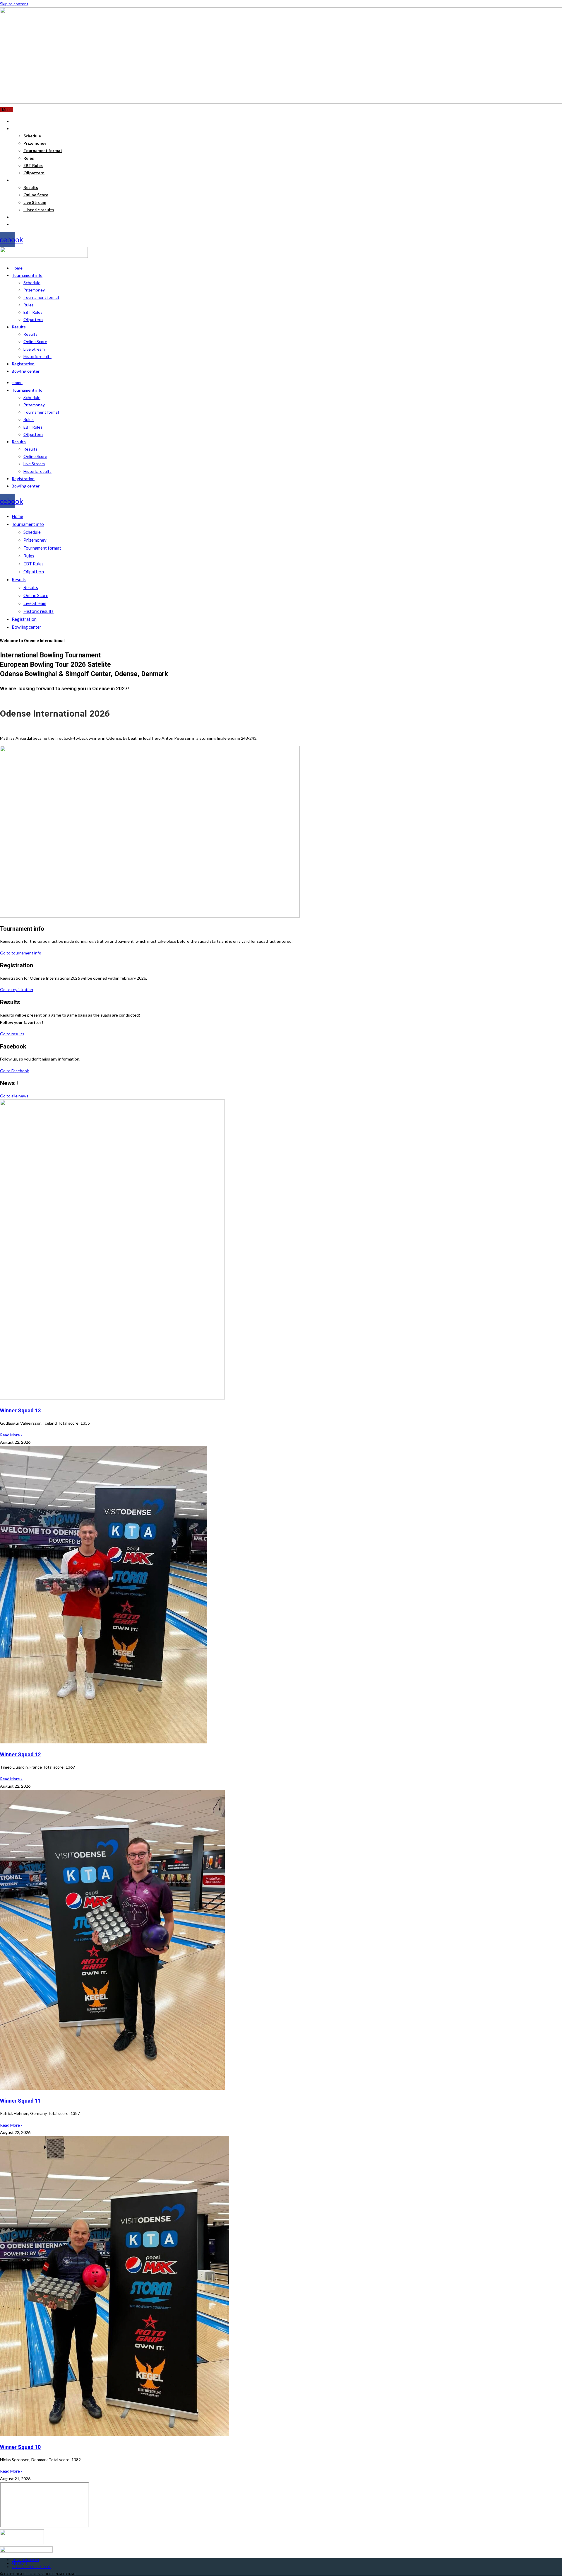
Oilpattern (33, 319)
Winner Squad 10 (20, 2447)
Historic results (37, 356)
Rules (29, 305)
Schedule (32, 283)
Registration (23, 364)
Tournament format (41, 297)
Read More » (11, 1435)
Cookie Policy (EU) (31, 2567)
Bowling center (26, 371)
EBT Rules (33, 312)
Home (17, 268)
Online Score (35, 341)
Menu (7, 110)
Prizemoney (34, 290)
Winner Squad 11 (20, 2101)
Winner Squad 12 (20, 1754)
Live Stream (34, 349)
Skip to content (14, 4)
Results (19, 327)
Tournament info (27, 275)
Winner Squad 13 (20, 1410)
